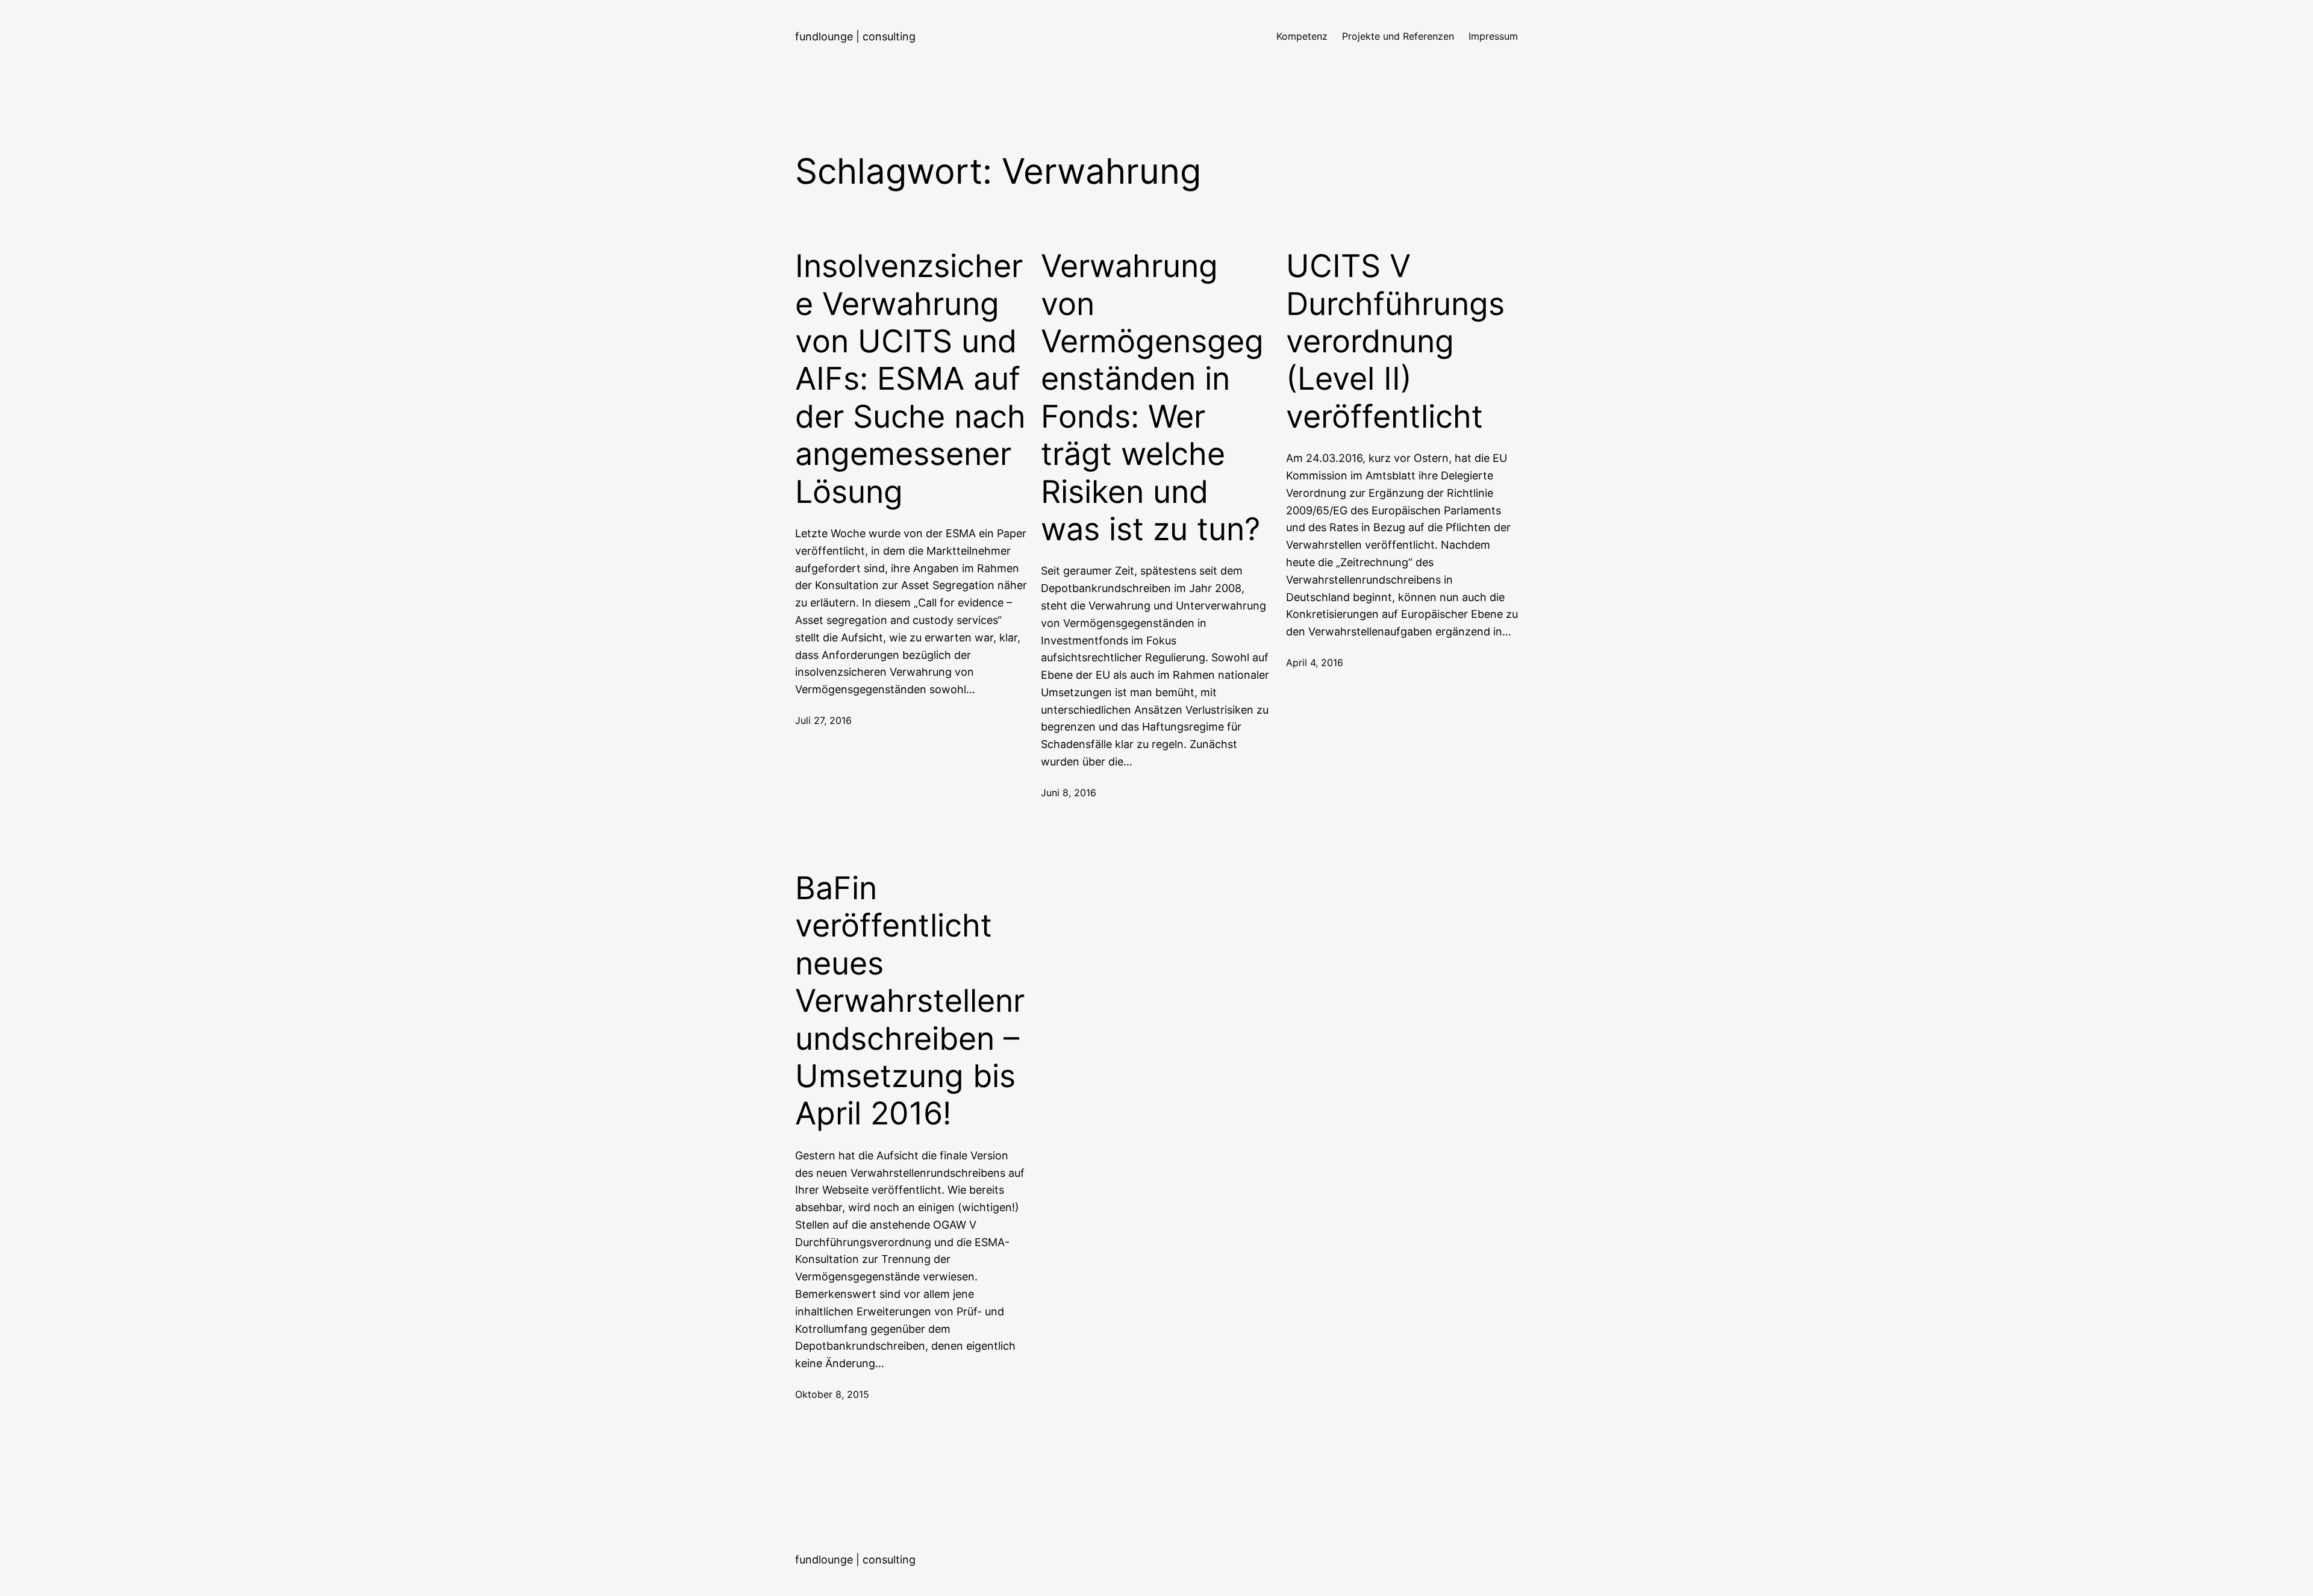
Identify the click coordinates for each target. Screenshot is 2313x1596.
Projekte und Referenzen (1398, 36)
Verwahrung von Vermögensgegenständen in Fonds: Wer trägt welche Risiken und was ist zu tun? (1152, 398)
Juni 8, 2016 (1069, 793)
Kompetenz (1302, 36)
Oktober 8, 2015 (832, 1394)
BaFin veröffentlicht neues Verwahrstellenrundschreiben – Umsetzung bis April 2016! (910, 1001)
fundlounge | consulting (855, 36)
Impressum (1493, 36)
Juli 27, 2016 (823, 720)
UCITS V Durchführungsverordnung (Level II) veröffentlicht (1395, 341)
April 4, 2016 (1315, 662)
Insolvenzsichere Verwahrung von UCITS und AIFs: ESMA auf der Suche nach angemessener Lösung (910, 379)
